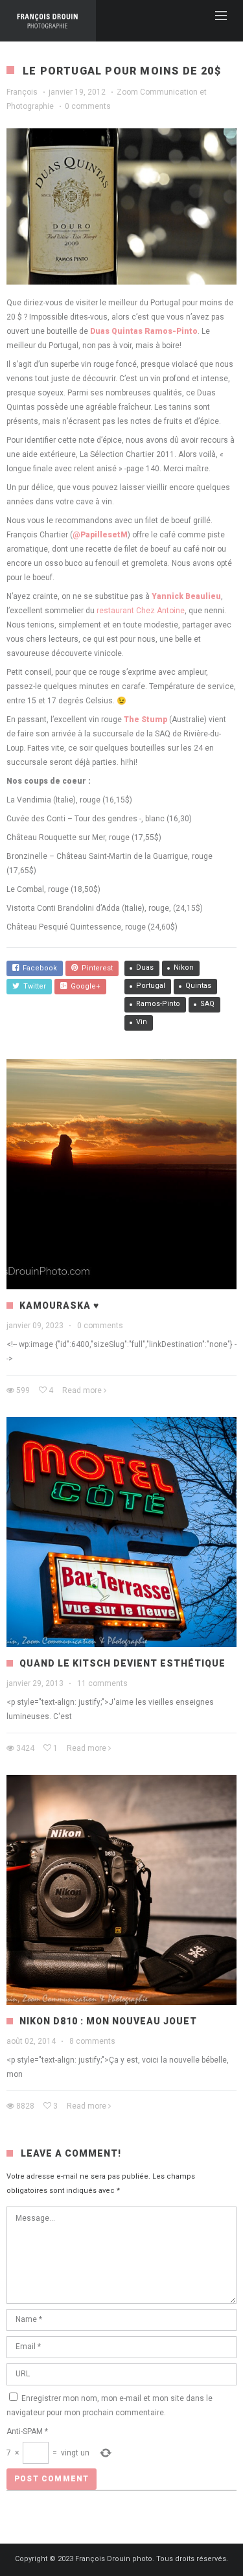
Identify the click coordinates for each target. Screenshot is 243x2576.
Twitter (33, 986)
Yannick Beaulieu (186, 596)
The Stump (145, 720)
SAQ (207, 1004)
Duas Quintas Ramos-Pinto (144, 331)
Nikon (184, 967)
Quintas (198, 986)
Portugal (151, 986)
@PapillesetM (100, 535)
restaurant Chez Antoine (141, 611)
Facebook (38, 968)
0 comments (88, 106)
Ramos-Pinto (158, 1004)
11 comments (102, 1683)
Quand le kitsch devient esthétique (122, 1663)
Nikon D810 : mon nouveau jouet (108, 2021)
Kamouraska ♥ (59, 1306)
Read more (82, 1390)
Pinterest (95, 968)
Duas (145, 967)
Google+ (84, 986)
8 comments (92, 2041)
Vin (142, 1022)
